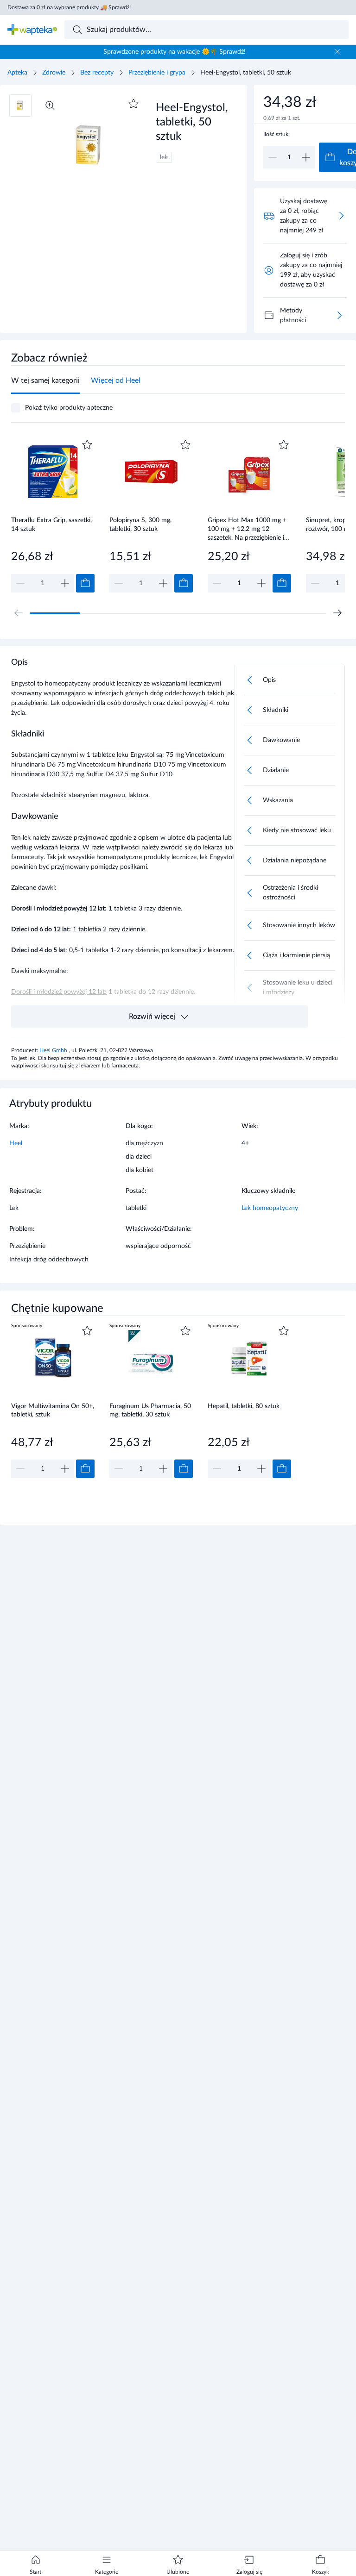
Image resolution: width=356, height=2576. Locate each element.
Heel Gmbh (54, 1050)
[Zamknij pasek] (337, 52)
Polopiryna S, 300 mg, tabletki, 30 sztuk (140, 525)
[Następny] (337, 613)
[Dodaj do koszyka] (85, 583)
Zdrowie (54, 73)
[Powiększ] (50, 106)
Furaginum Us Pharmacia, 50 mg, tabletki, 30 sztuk (150, 1411)
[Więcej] (339, 315)
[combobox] (207, 30)
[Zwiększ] (306, 157)
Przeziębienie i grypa (157, 73)
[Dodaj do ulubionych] (133, 104)
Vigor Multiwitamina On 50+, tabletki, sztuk (53, 1411)
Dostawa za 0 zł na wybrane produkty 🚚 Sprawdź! (69, 7)
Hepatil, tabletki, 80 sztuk (244, 1406)
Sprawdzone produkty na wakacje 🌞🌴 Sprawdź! (175, 52)
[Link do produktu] (53, 515)
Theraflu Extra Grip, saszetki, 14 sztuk (51, 525)
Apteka (17, 73)
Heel (16, 1143)
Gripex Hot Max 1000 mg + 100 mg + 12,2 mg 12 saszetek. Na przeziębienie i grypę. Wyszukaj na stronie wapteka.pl (247, 529)
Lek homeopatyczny (270, 1208)
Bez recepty (97, 73)
